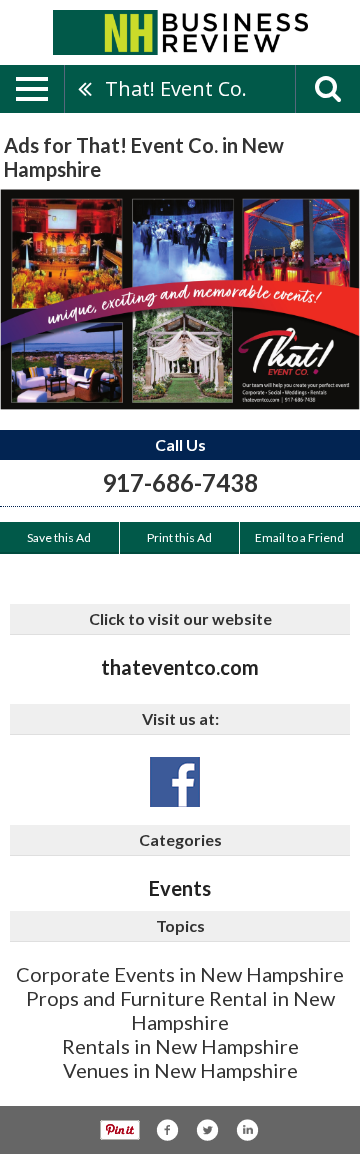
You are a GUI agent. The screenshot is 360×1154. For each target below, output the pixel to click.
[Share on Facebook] (167, 1130)
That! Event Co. (176, 88)
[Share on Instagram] (247, 1130)
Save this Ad (59, 537)
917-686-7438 (180, 482)
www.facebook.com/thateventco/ (175, 782)
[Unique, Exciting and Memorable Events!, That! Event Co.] (180, 299)
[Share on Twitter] (207, 1130)
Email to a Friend (299, 537)
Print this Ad (179, 537)
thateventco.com (180, 667)
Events (180, 888)
